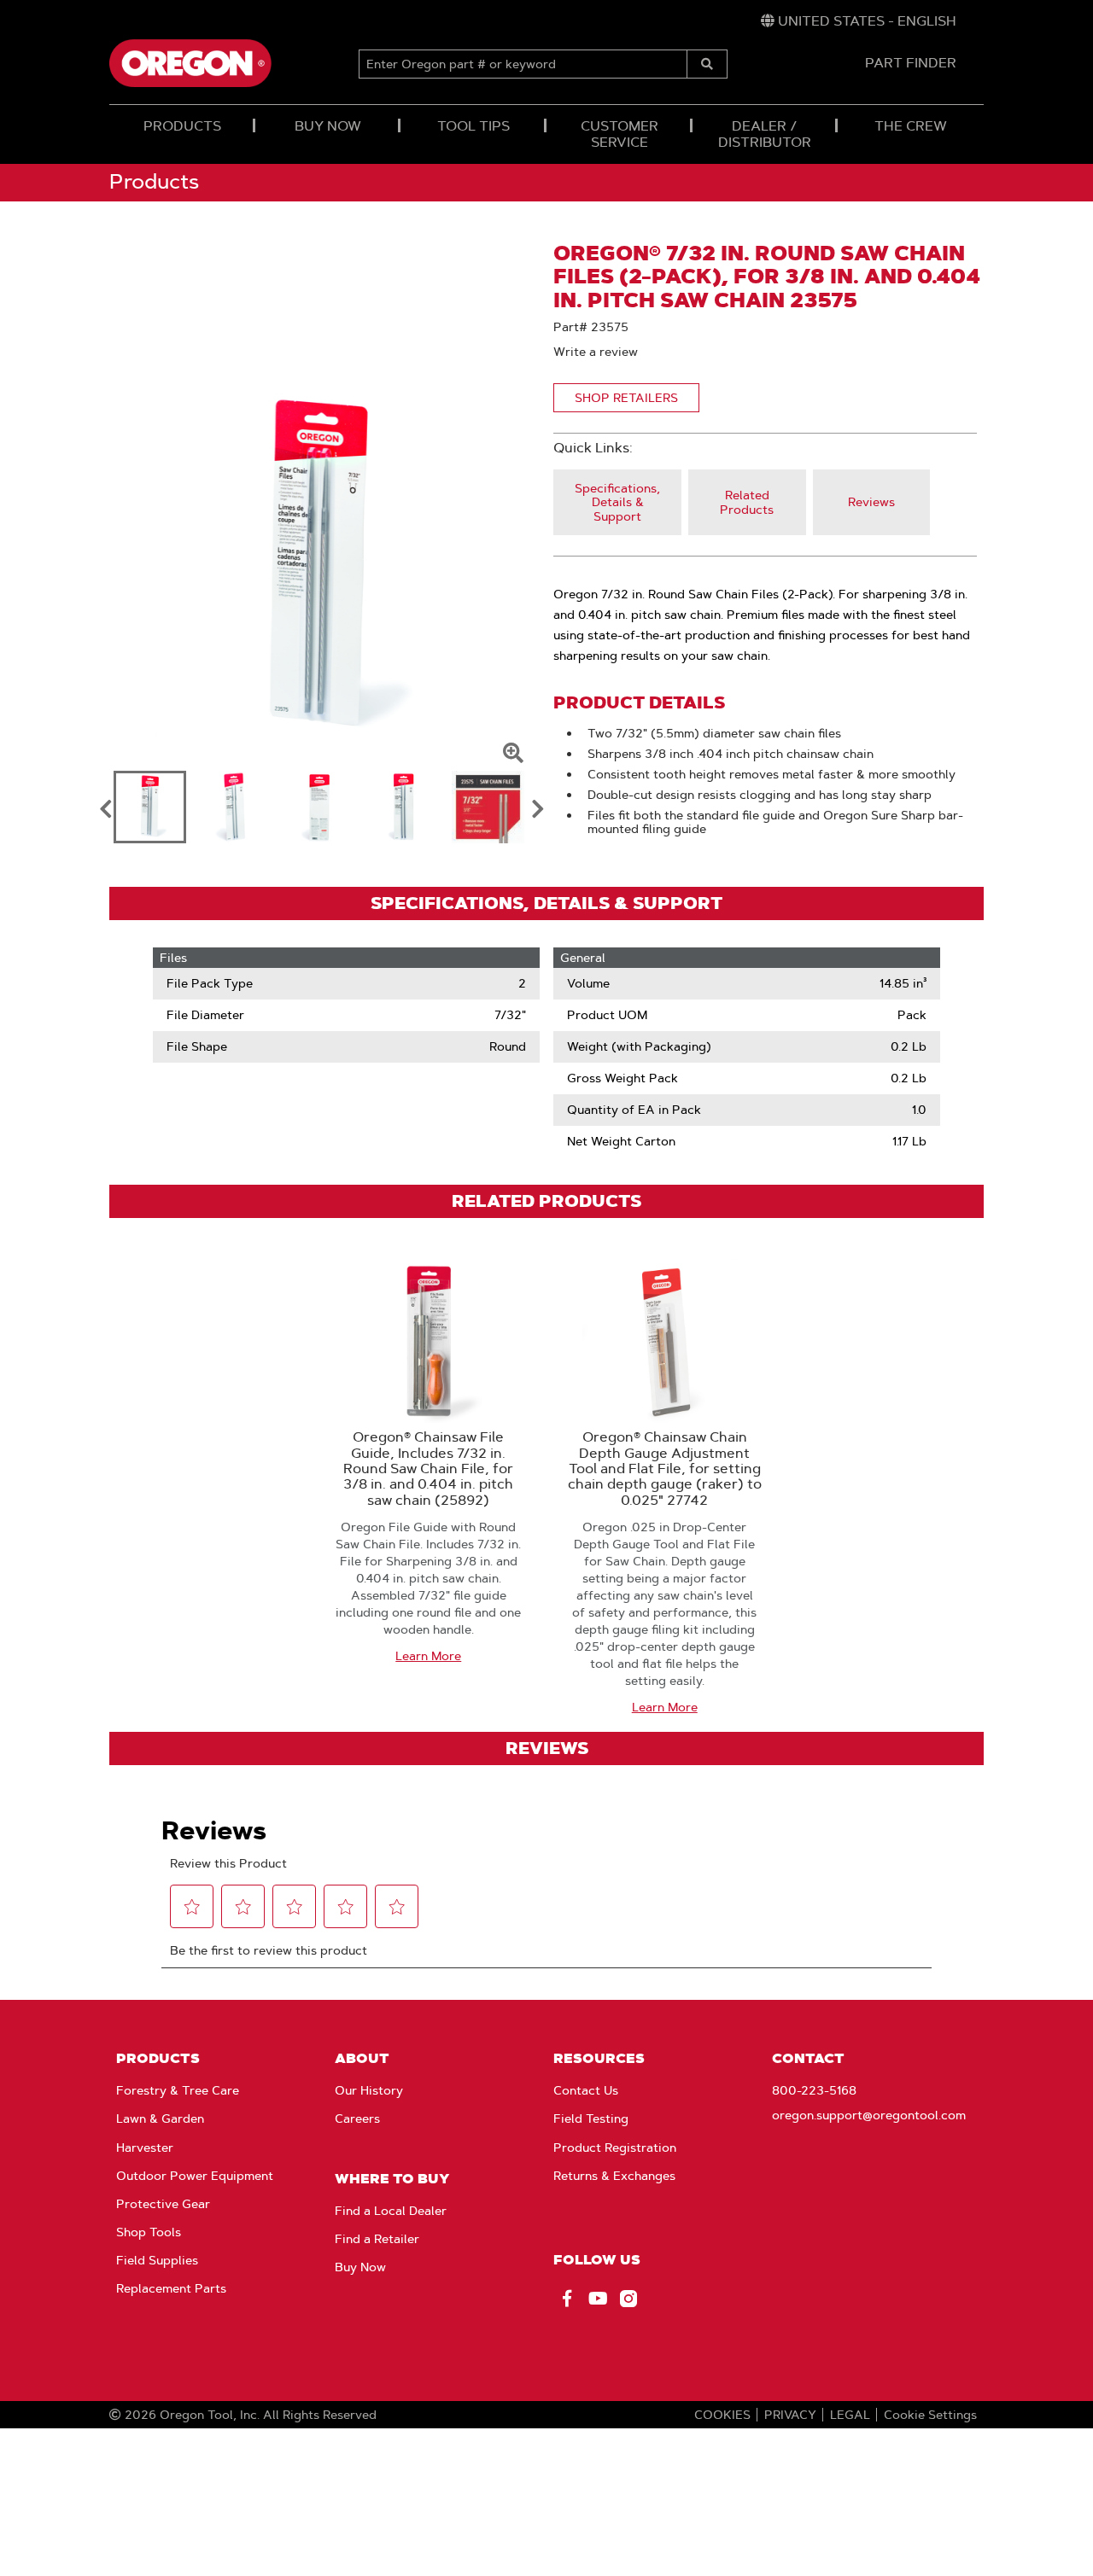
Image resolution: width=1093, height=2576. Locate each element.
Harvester (145, 2148)
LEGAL (850, 2415)
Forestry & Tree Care (178, 2090)
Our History (369, 2090)
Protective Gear (163, 2204)
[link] (859, 21)
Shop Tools (149, 2232)
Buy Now (360, 2267)
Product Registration (615, 2148)
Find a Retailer (377, 2239)
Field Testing (591, 2118)
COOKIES (722, 2415)
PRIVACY (790, 2415)
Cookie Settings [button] (930, 2415)
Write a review (596, 352)
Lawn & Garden (160, 2118)
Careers (357, 2118)
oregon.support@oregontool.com (869, 2115)
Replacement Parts (171, 2288)
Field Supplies (157, 2260)
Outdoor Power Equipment (195, 2176)
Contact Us (586, 2090)
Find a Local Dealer (391, 2211)
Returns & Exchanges (614, 2176)
